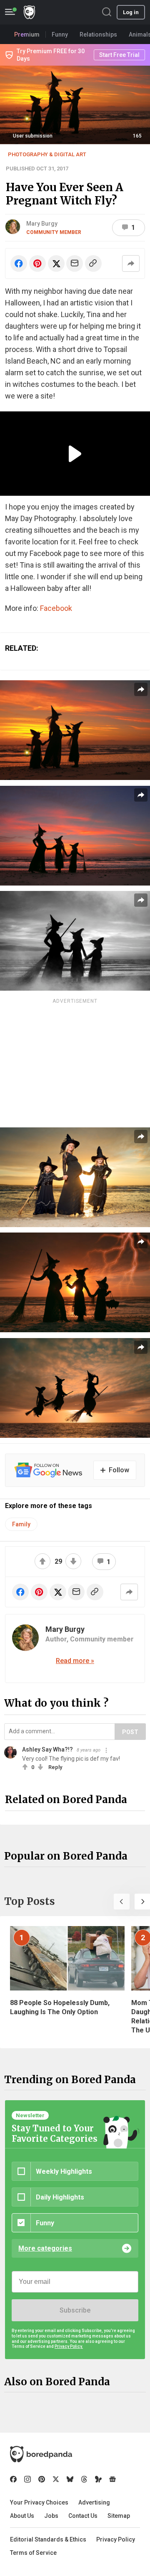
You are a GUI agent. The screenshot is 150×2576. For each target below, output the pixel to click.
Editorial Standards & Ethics (48, 2539)
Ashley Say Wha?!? (47, 1749)
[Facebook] (13, 2479)
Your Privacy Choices (39, 2502)
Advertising (94, 2502)
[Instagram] (27, 2479)
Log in (131, 12)
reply (55, 1767)
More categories (45, 2248)
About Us (22, 2516)
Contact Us (83, 2516)
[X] (56, 2479)
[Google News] (112, 2479)
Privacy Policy (116, 2539)
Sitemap (119, 2516)
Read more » (75, 1661)
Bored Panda (41, 2454)
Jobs (51, 2516)
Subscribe (75, 2310)
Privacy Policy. (69, 2346)
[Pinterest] (42, 2479)
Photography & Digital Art (47, 154)
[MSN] (98, 2479)
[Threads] (84, 2479)
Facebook (56, 608)
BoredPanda (29, 12)
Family (21, 1524)
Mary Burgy (42, 224)
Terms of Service (33, 2553)
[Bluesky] (70, 2479)
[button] (122, 1902)
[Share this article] (131, 263)
